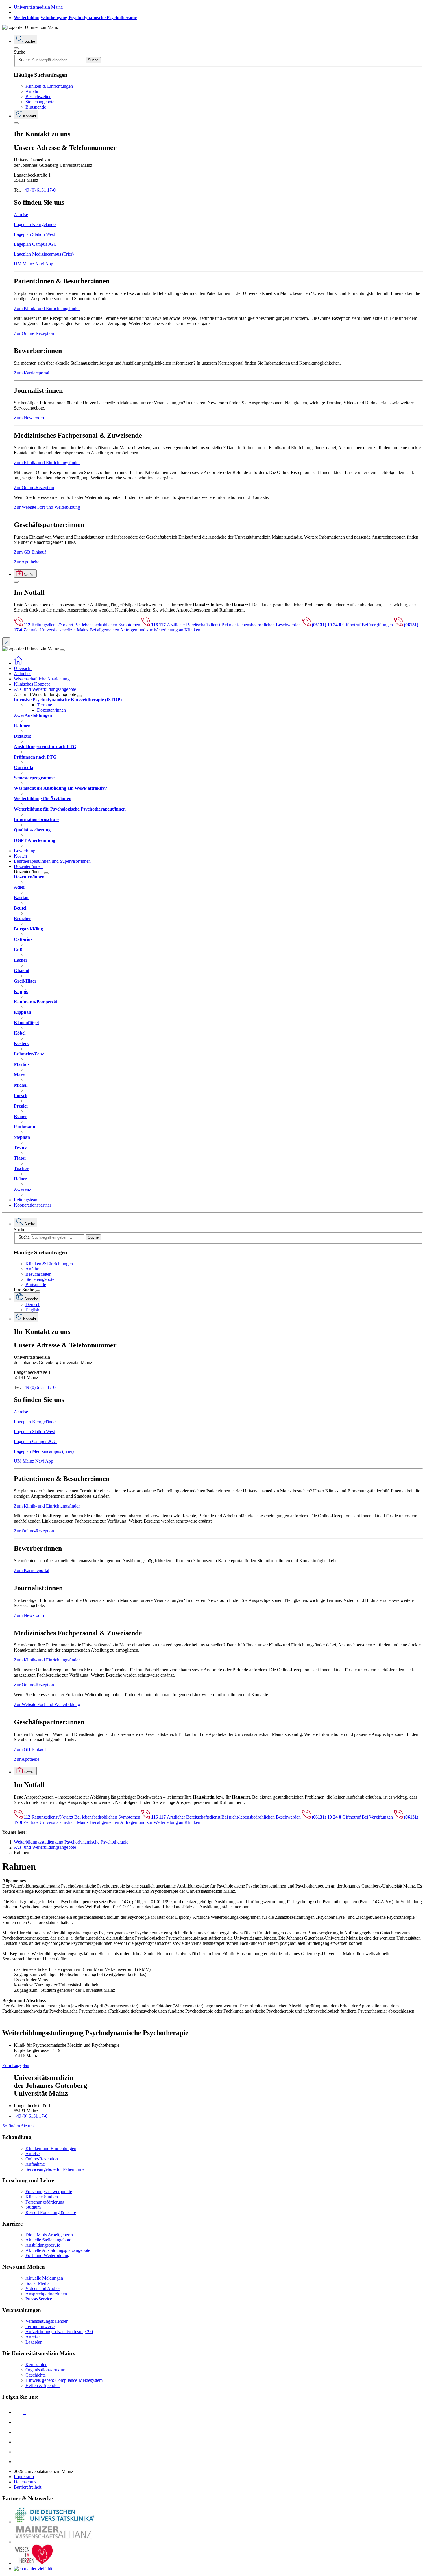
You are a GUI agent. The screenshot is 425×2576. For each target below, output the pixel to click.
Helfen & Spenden (42, 2385)
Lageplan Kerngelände (35, 224)
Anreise (21, 215)
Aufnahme (35, 2164)
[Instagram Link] (18, 2442)
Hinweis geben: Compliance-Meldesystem (64, 2380)
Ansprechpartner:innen (46, 2294)
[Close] (16, 48)
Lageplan (34, 2342)
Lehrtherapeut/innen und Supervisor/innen (52, 861)
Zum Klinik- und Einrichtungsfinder (47, 308)
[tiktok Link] (18, 2462)
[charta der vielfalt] (33, 2569)
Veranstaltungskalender (47, 2321)
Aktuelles (23, 674)
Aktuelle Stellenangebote (48, 2240)
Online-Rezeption (42, 2159)
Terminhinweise (40, 2326)
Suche (20, 52)
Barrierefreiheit (28, 2487)
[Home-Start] (18, 663)
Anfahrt (33, 91)
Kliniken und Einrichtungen (51, 2148)
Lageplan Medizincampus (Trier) (44, 254)
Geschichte (36, 2375)
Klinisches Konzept (32, 684)
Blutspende (36, 107)
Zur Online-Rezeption (34, 333)
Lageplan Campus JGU (35, 244)
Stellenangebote (40, 102)
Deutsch (33, 1304)
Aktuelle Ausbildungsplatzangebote (58, 2250)
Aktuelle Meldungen (44, 2278)
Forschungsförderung (45, 2202)
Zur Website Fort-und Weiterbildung (47, 507)
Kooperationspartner (33, 1205)
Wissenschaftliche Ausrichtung (42, 679)
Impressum (24, 2477)
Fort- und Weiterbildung (47, 2255)
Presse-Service (39, 2299)
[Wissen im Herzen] (34, 2563)
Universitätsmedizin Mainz (38, 7)
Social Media (37, 2283)
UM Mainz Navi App (34, 264)
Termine (45, 705)
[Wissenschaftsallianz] (54, 2542)
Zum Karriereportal (32, 373)
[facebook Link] (18, 2452)
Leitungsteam (26, 1200)
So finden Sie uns (18, 2126)
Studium (33, 2207)
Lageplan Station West (34, 234)
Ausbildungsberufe (43, 2245)
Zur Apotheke (27, 562)
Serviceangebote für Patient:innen (56, 2169)
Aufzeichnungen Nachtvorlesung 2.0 (59, 2332)
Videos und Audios (43, 2288)
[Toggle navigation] (62, 650)
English (32, 1310)
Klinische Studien (42, 2197)
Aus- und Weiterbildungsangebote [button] (45, 689)
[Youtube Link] (20, 2432)
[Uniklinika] (54, 2522)
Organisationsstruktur (45, 2370)
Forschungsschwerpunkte (49, 2192)
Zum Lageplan (16, 2065)
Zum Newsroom (29, 418)
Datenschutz (25, 2482)
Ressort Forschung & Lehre (51, 2212)
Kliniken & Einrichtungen (49, 86)
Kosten (20, 856)
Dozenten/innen (51, 710)
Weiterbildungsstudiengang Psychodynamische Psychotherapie (75, 18)
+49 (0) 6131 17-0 (39, 190)
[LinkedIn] (18, 2422)
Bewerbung (25, 851)
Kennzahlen (36, 2365)
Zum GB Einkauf (30, 552)
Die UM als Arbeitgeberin (49, 2235)
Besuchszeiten (38, 97)
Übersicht (23, 668)
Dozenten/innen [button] (28, 866)
